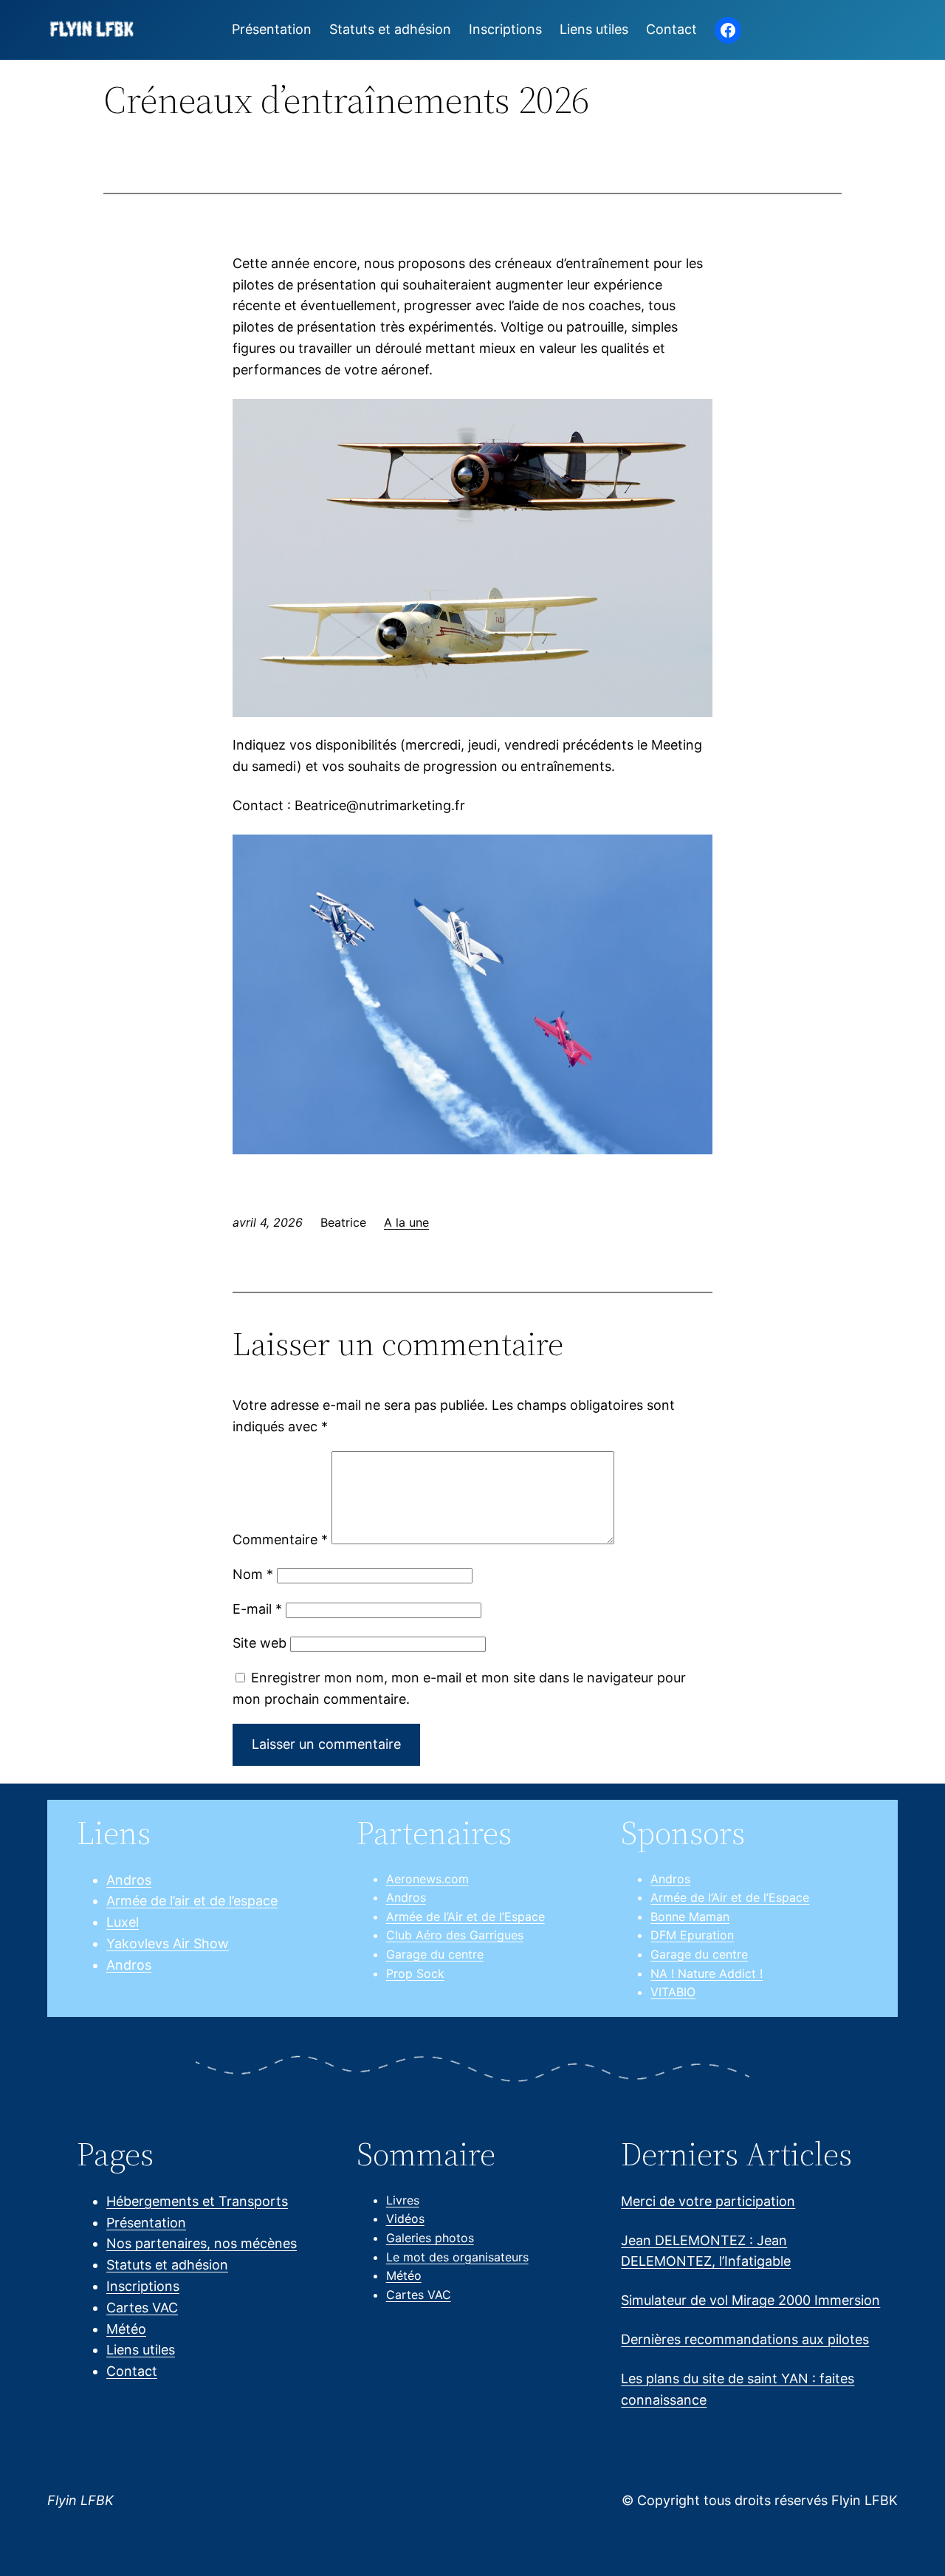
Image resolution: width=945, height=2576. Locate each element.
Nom (253, 1574)
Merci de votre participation (708, 2201)
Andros (129, 1880)
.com (455, 1879)
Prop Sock (415, 1973)
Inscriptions (143, 2286)
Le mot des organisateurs (457, 2257)
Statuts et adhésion (167, 2265)
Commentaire (280, 1539)
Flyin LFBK (80, 2500)
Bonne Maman (690, 1916)
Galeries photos (430, 2238)
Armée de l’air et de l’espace (192, 1901)
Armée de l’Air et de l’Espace (465, 1916)
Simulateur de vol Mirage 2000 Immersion (750, 2300)
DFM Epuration (692, 1935)
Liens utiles (141, 2350)
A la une (406, 1222)
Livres (403, 2200)
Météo (126, 2329)
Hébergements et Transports (197, 2201)
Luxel (123, 1922)
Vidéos (405, 2219)
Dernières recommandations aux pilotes (745, 2339)
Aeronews (414, 1879)
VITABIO (673, 1992)
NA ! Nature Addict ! (707, 1973)
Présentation (146, 2223)
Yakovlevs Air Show (168, 1943)
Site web (260, 1643)
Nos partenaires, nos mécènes (202, 2243)
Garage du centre (435, 1954)
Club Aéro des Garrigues (455, 1935)
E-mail (257, 1609)
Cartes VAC (142, 2308)
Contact (132, 2371)
